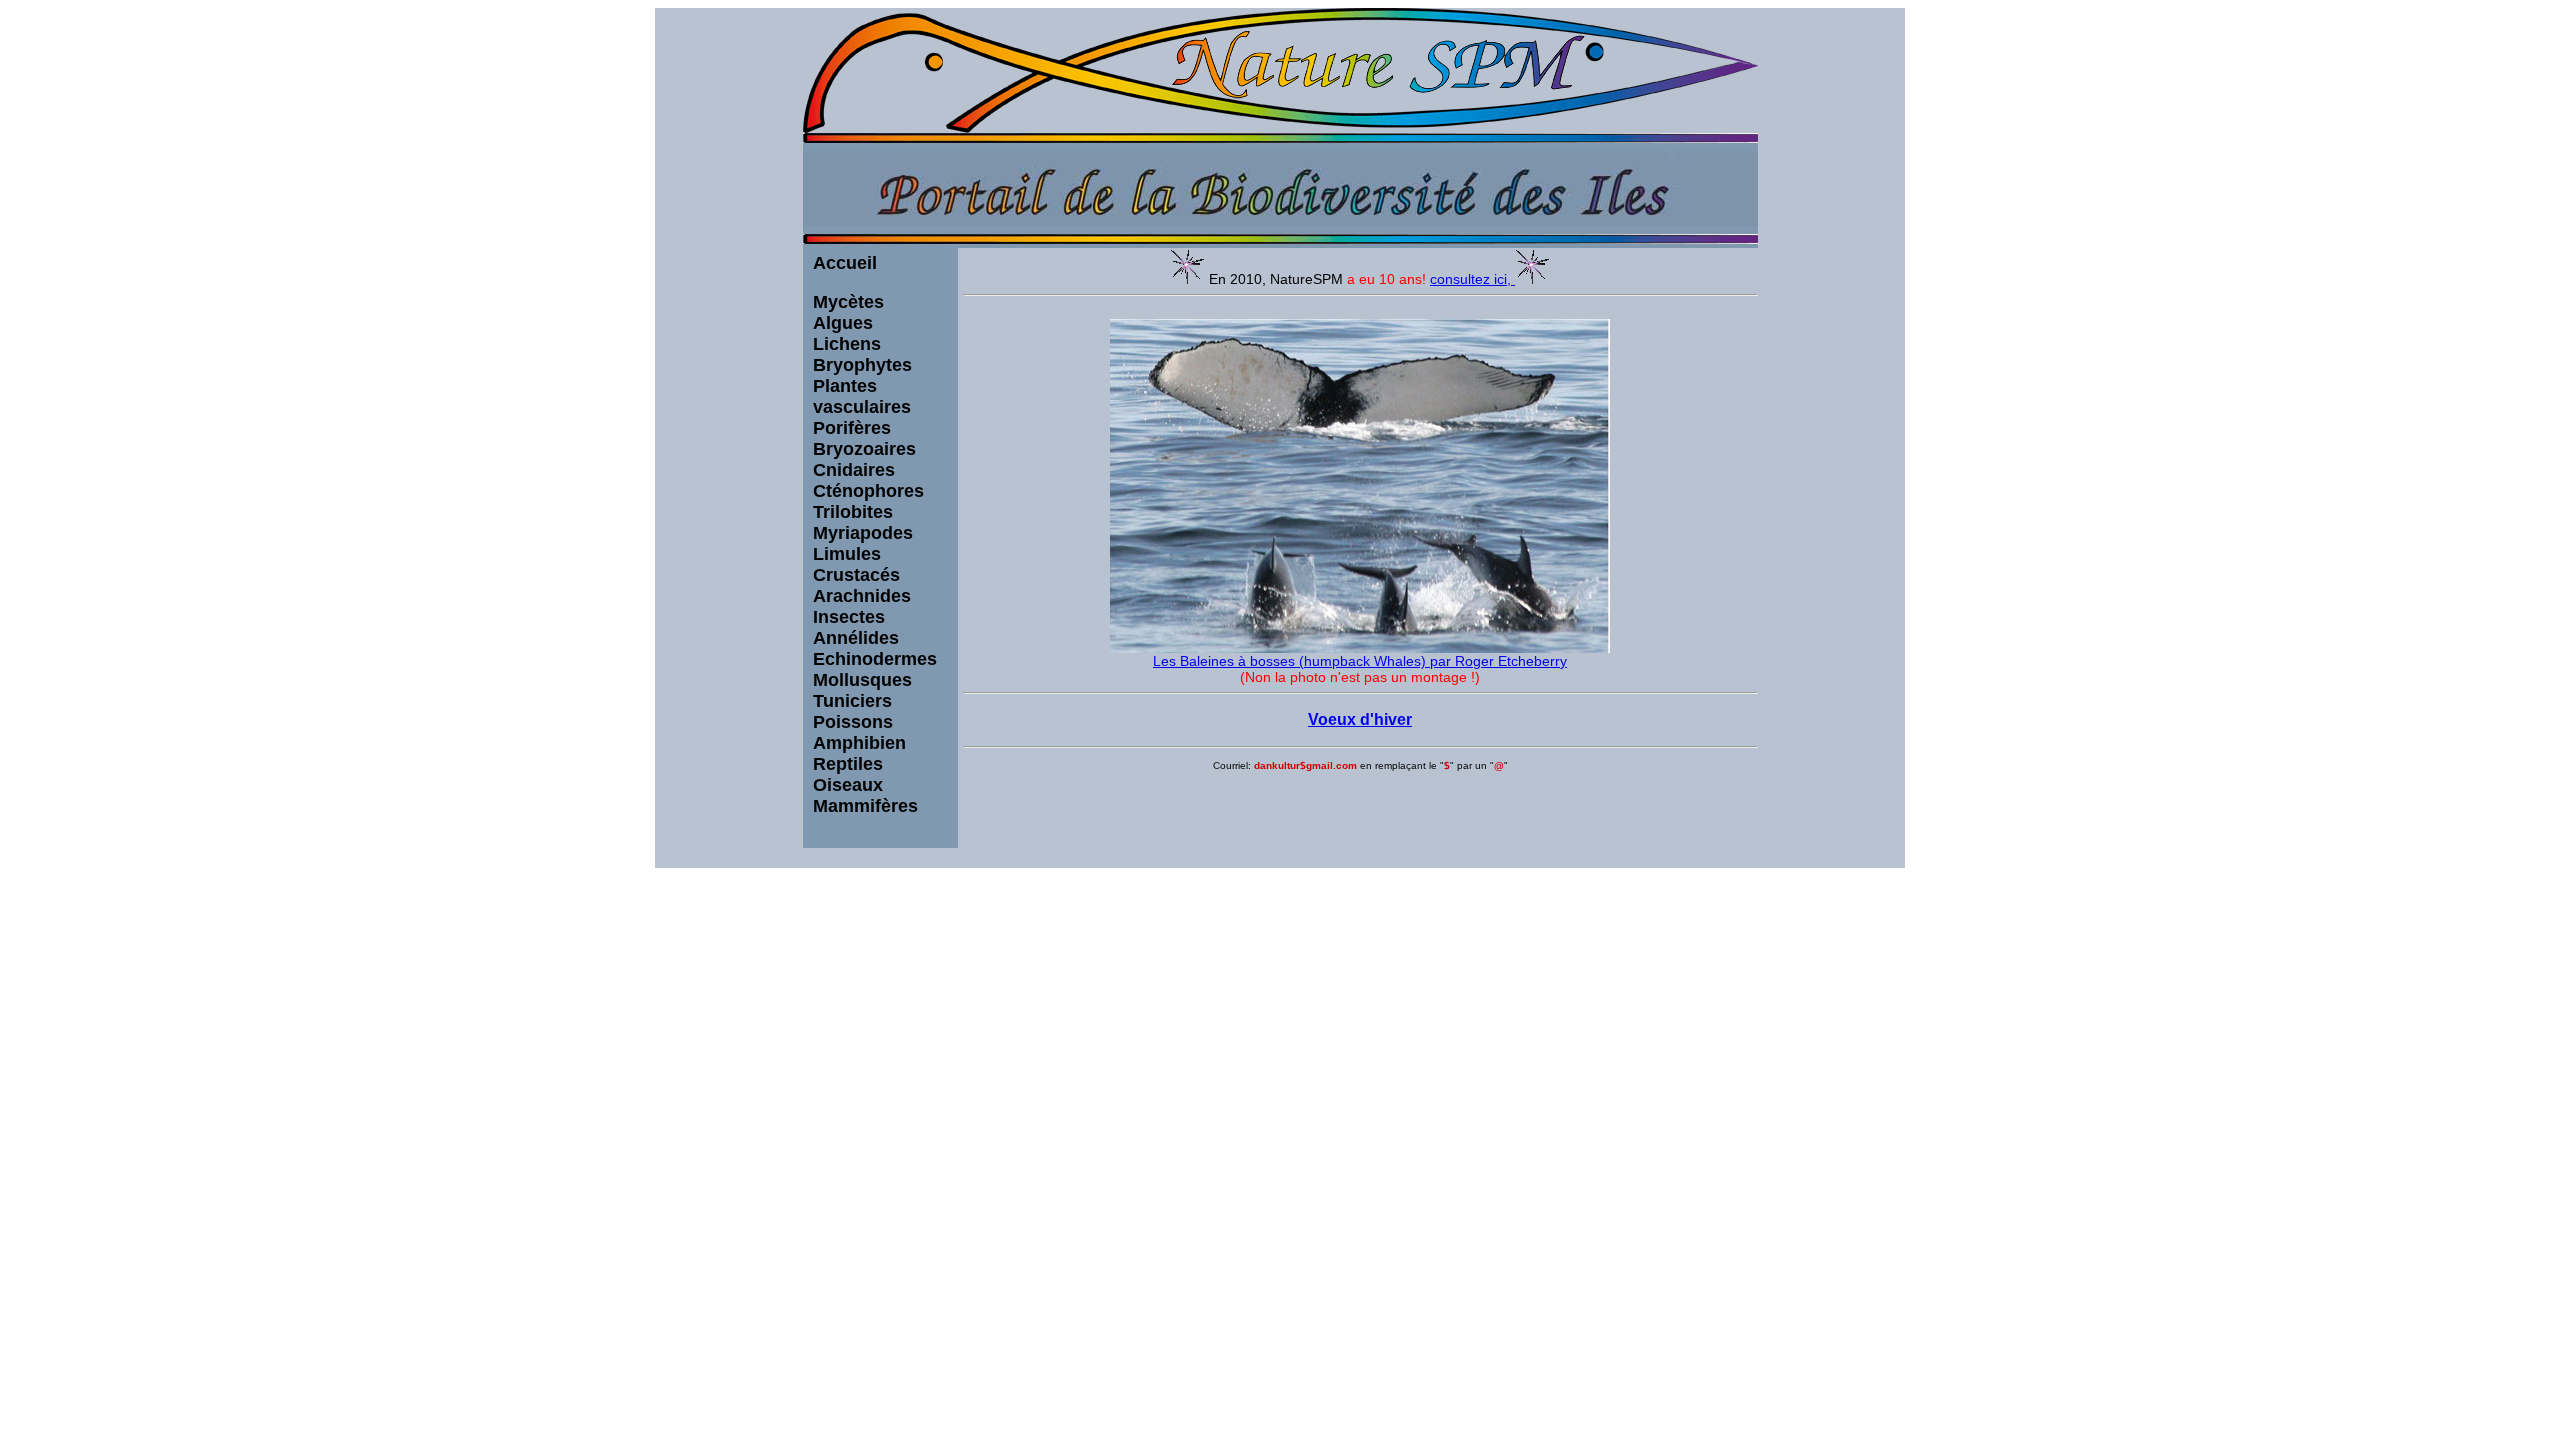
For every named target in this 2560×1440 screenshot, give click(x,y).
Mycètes (848, 302)
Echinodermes (875, 659)
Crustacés (856, 575)
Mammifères (865, 806)
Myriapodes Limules (863, 543)
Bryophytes (862, 365)
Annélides (856, 638)
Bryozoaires (864, 449)
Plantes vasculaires (862, 396)
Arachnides (862, 596)
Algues (843, 323)
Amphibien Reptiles (859, 753)
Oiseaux (848, 785)
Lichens (847, 344)
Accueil (845, 263)
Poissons (853, 722)
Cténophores (868, 491)
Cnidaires (854, 470)
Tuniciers (852, 701)
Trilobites (853, 512)
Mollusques (862, 680)
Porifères (852, 428)
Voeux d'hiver (1360, 719)
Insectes (849, 617)
